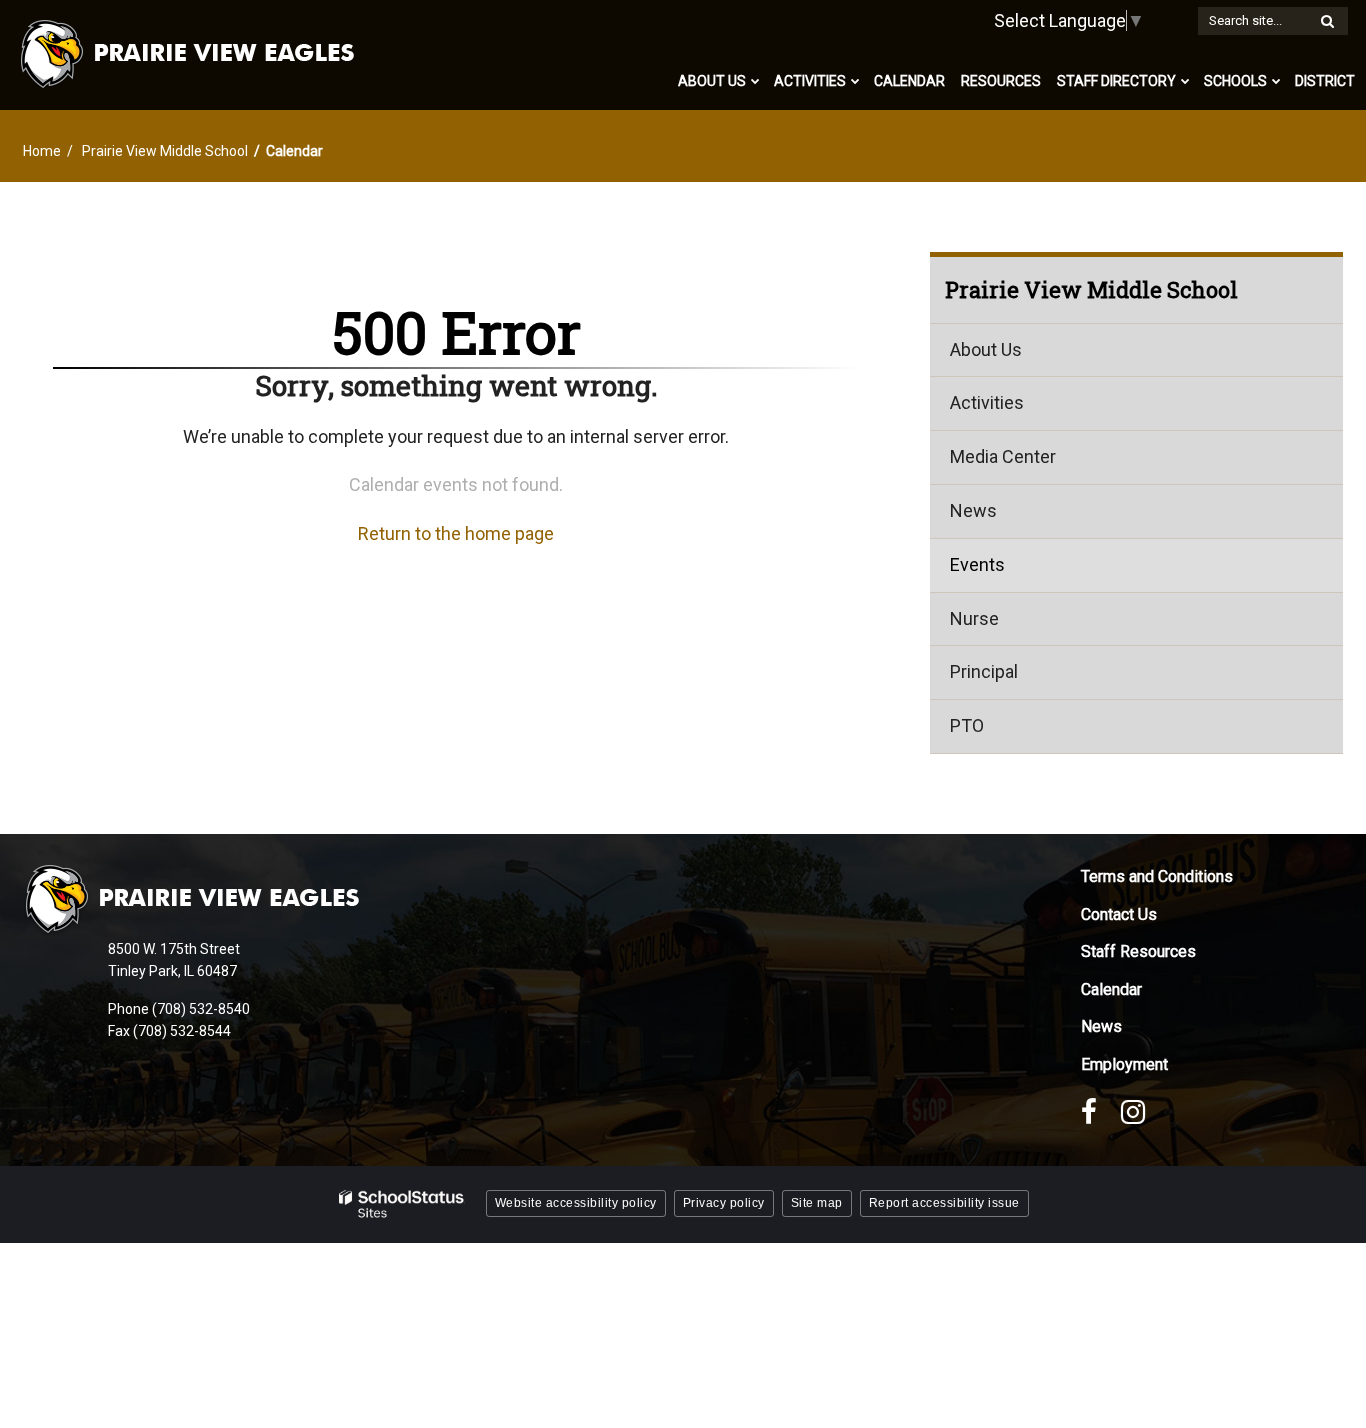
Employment (1124, 1064)
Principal (984, 671)
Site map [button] (817, 1203)
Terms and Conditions (1157, 876)
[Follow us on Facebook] (1089, 1112)
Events (977, 564)
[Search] (1327, 22)
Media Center (1003, 456)
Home (42, 151)
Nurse (974, 618)
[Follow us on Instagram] (1133, 1112)
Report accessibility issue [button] (944, 1203)
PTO (967, 725)
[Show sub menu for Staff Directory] (1185, 81)
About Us (986, 349)
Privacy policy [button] (724, 1203)
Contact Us (1119, 914)
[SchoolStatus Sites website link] (402, 1204)
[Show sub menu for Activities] (855, 81)
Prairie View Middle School (165, 151)
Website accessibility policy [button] (576, 1203)
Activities (987, 402)
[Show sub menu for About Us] (755, 81)
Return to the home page (456, 533)
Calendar (1111, 989)
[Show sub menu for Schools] (1276, 81)
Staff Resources (1138, 951)
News (973, 510)
